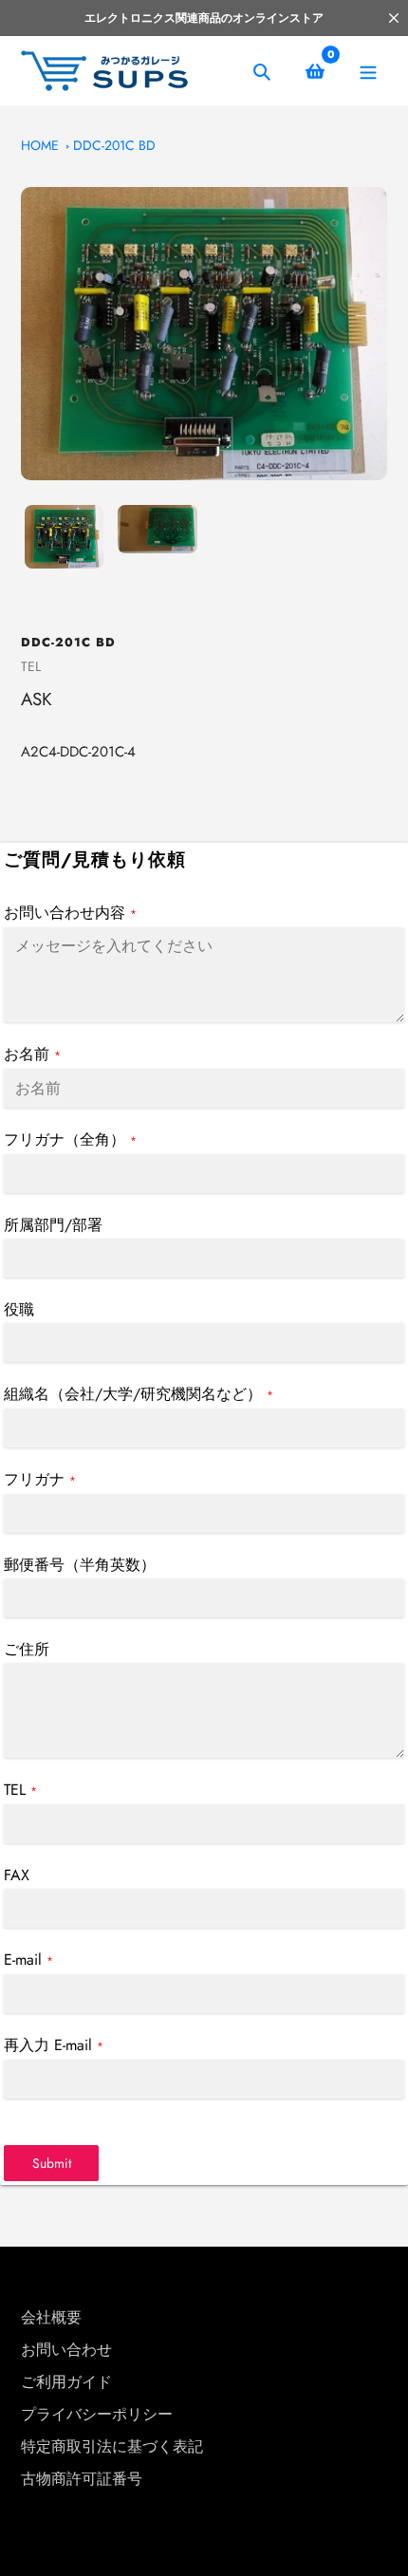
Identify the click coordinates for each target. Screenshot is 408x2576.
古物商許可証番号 (82, 2479)
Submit (52, 2163)
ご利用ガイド (66, 2382)
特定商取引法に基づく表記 (112, 2446)
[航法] (368, 71)
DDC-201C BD (114, 145)
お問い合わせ (66, 2350)
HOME (40, 145)
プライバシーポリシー (97, 2414)
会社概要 (51, 2317)
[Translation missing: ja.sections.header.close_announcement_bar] (394, 18)
